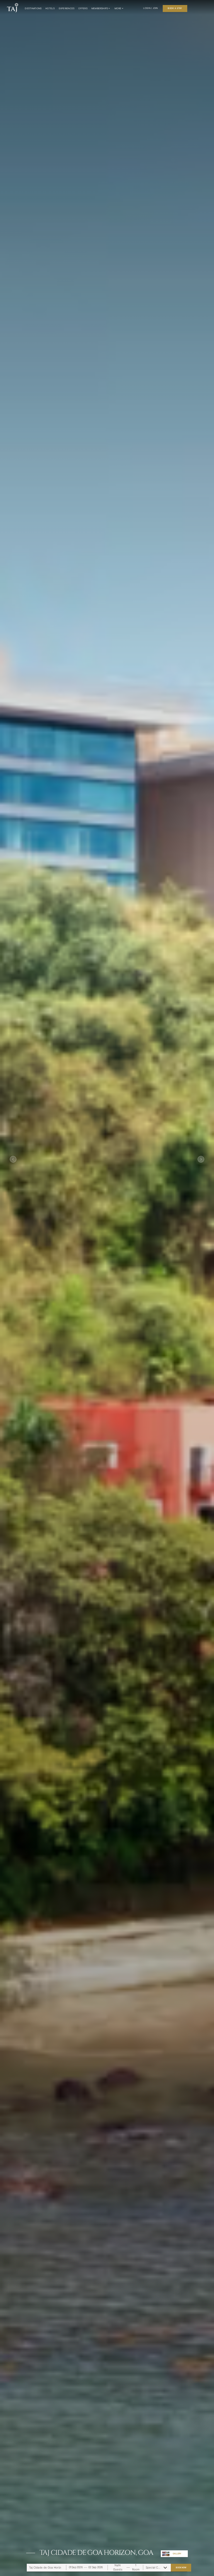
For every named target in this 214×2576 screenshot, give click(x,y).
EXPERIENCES (67, 8)
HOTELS (50, 8)
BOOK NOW (181, 2567)
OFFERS (83, 8)
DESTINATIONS (33, 8)
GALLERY (177, 2554)
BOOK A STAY (175, 8)
